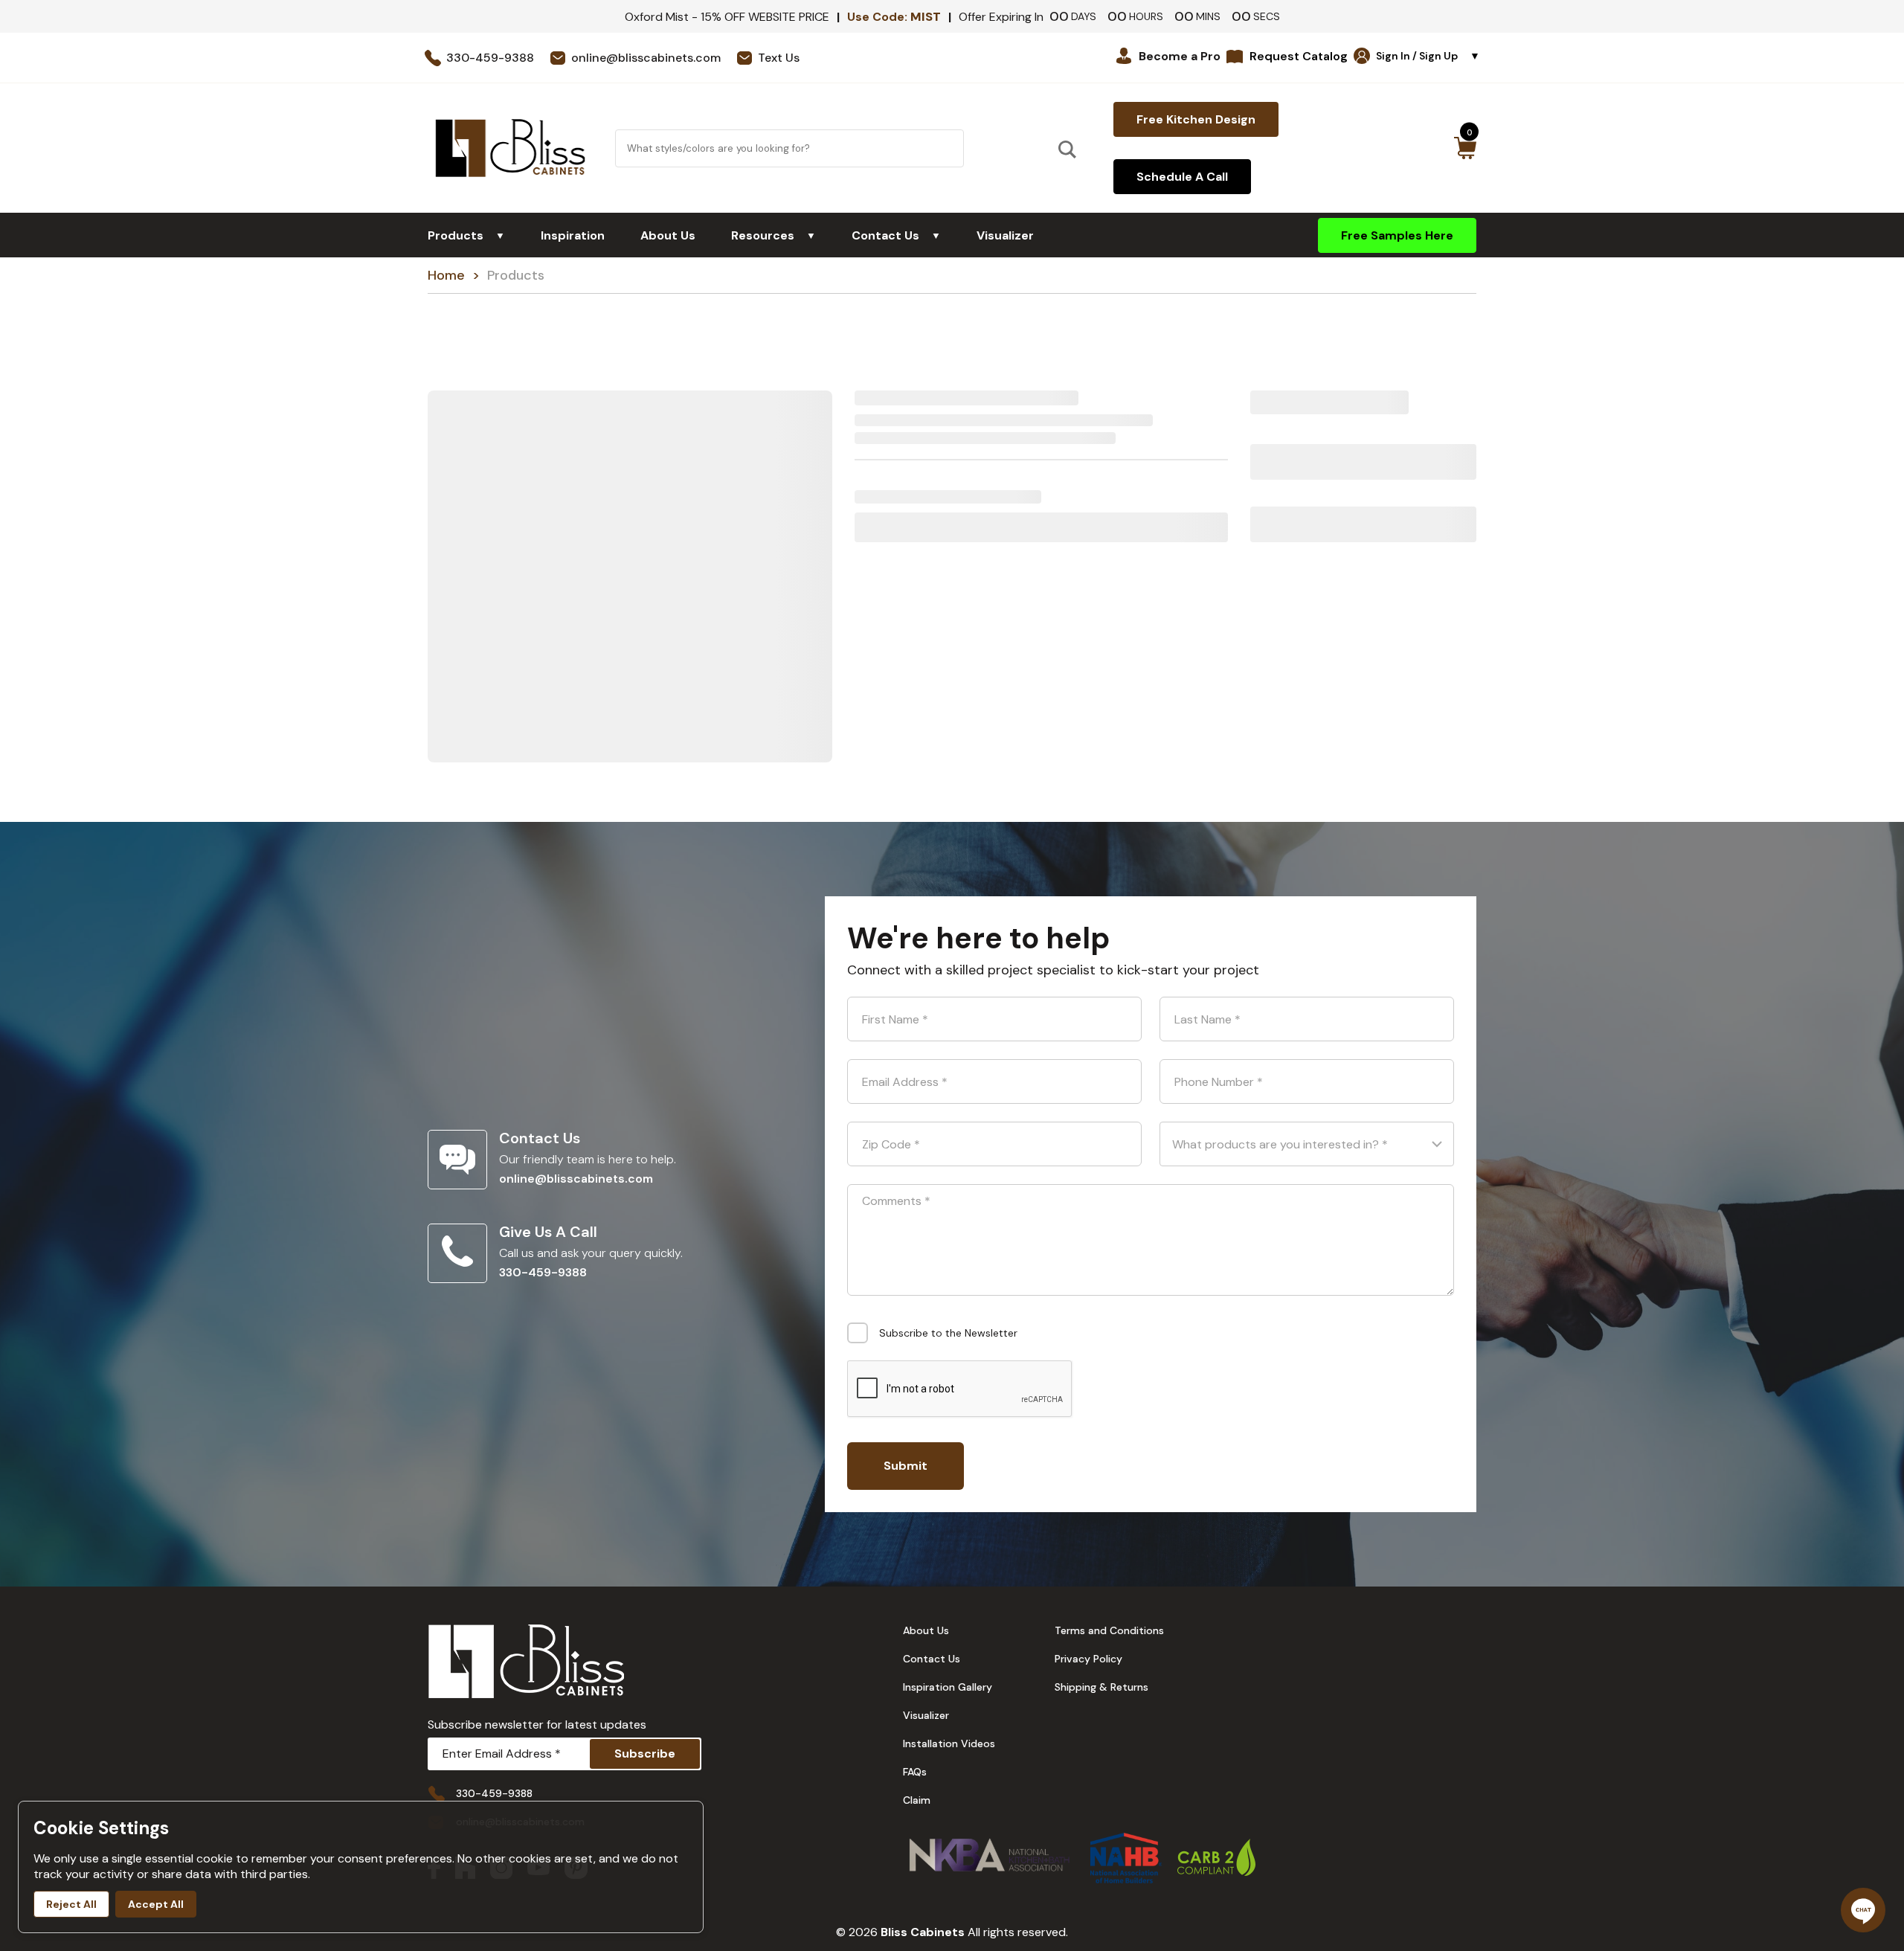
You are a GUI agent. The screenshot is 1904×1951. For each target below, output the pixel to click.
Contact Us (896, 235)
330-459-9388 (543, 1272)
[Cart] (1465, 148)
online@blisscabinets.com (576, 1179)
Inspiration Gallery (948, 1687)
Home (446, 275)
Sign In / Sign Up (1428, 56)
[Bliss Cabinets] (510, 148)
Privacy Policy (1088, 1659)
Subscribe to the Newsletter (948, 1333)
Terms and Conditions (1109, 1630)
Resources (773, 235)
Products (466, 235)
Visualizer (1005, 235)
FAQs (915, 1772)
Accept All (156, 1904)
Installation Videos (949, 1743)
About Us (668, 235)
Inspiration (573, 235)
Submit (906, 1466)
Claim (917, 1800)
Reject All (71, 1904)
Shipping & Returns (1101, 1687)
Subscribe (645, 1754)
